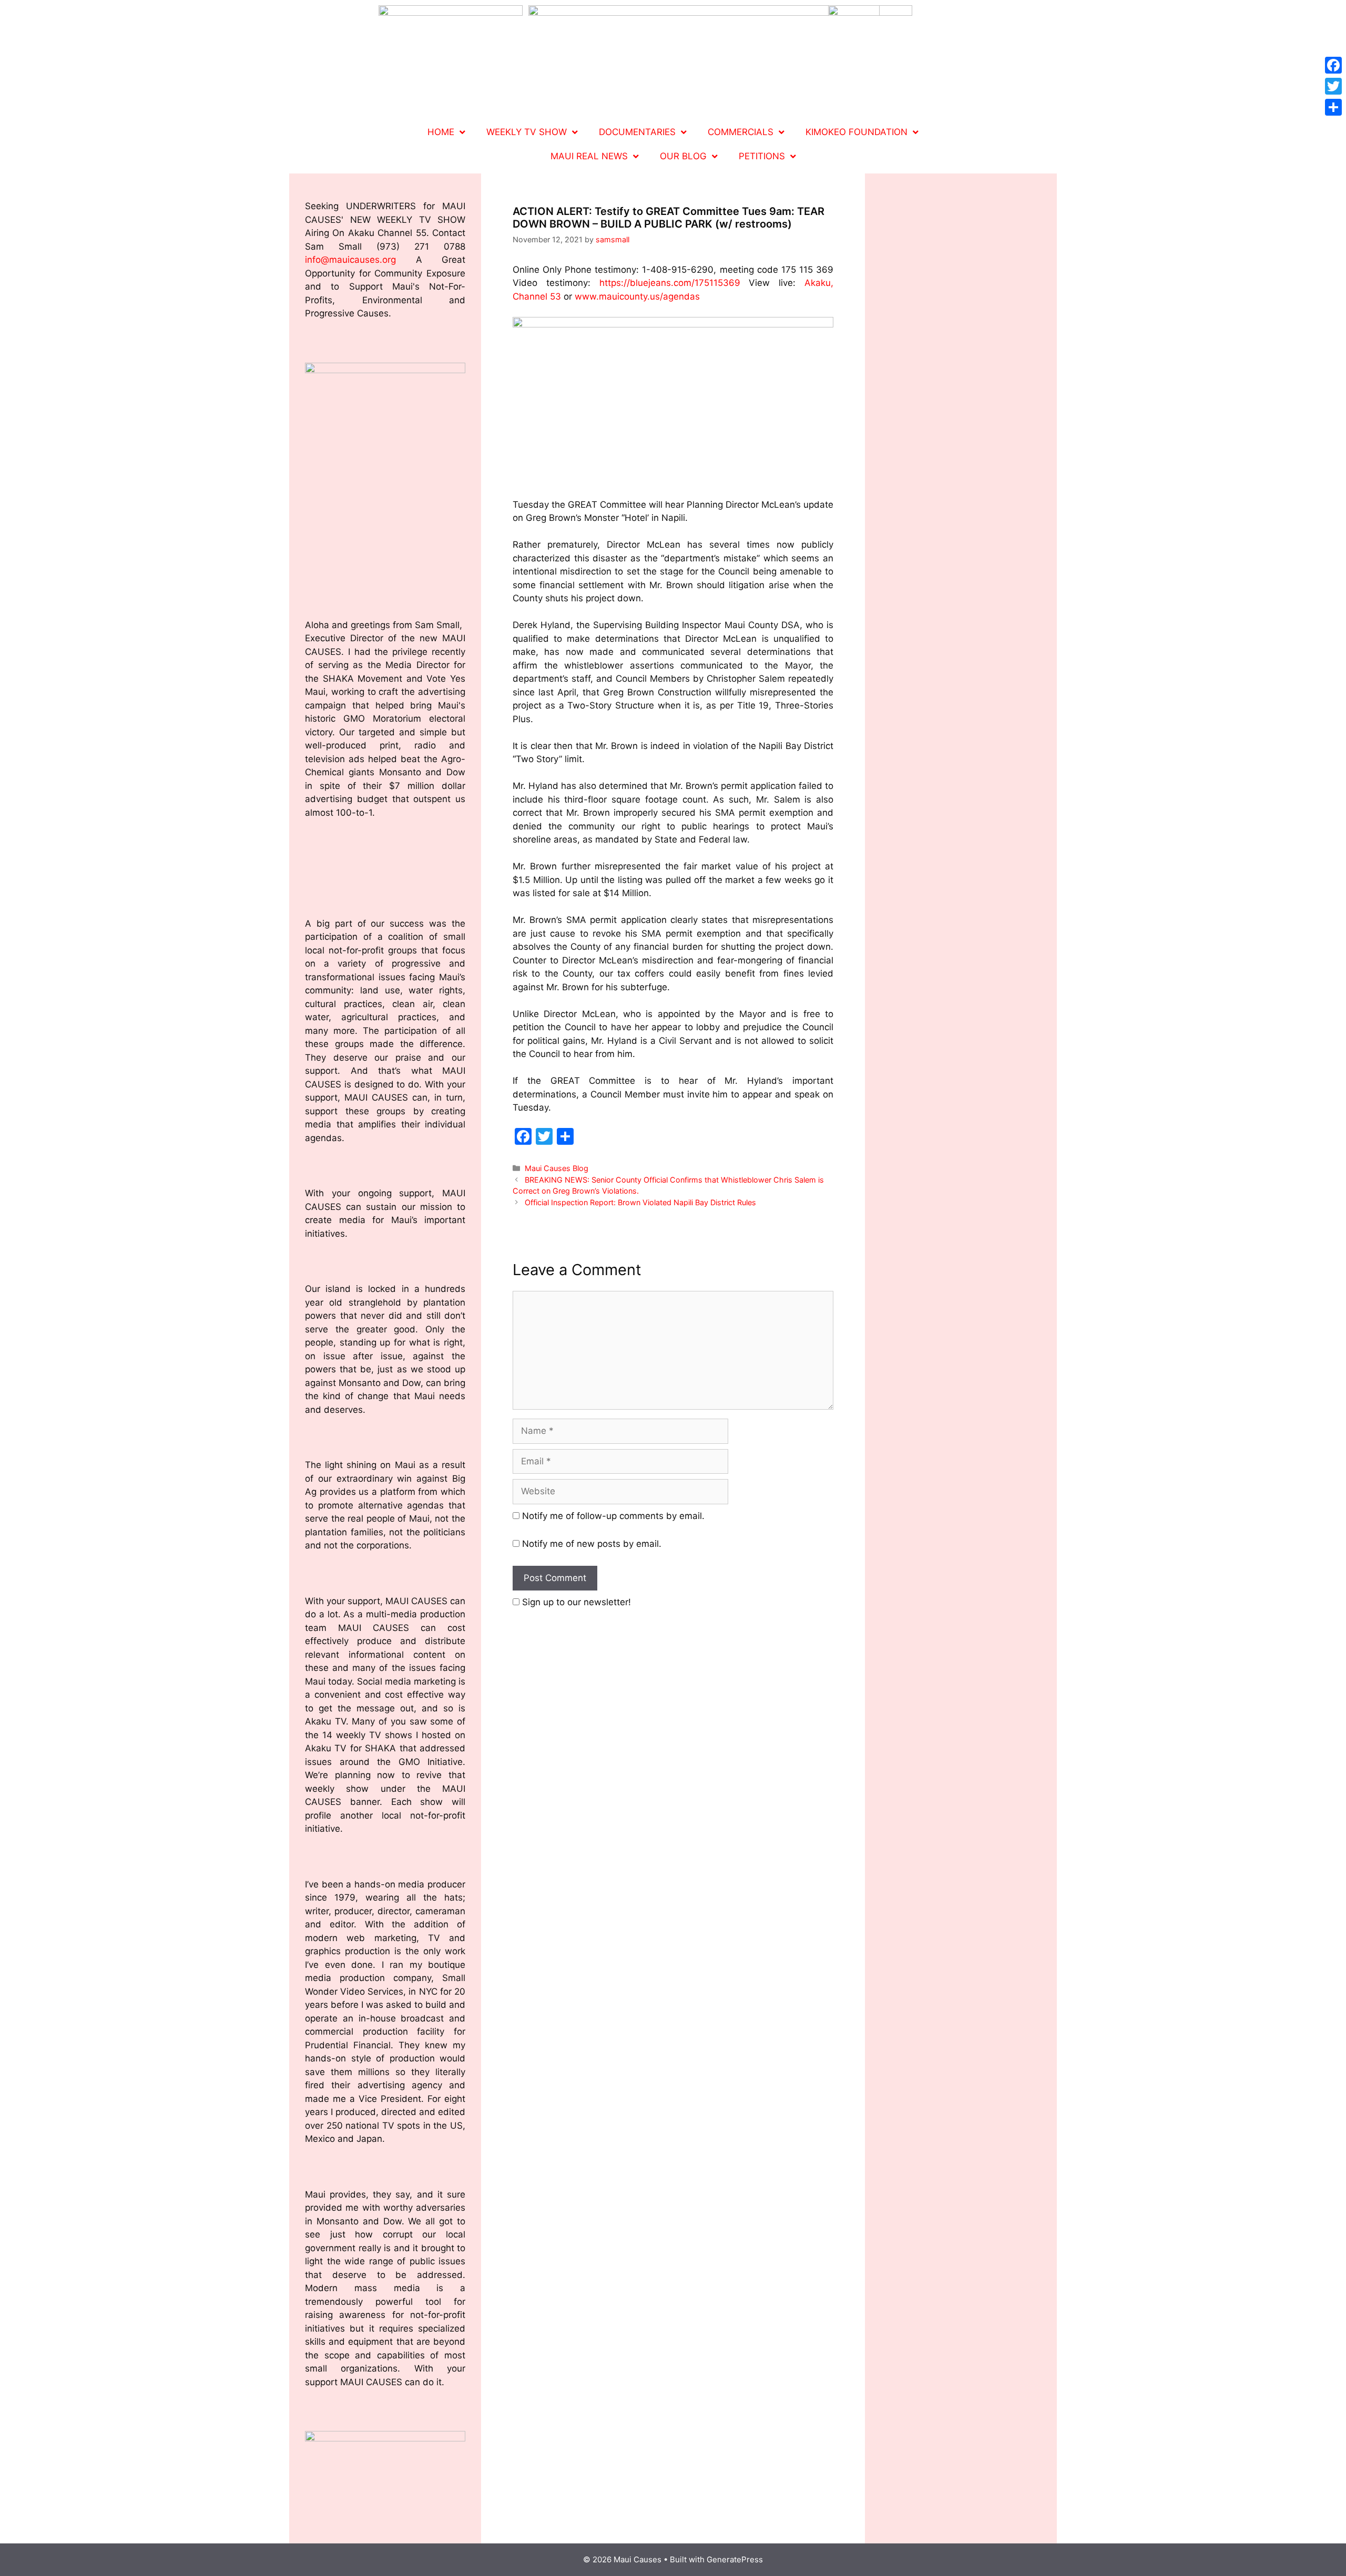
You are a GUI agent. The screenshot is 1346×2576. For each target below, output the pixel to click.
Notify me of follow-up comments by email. (613, 1516)
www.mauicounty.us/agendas (637, 296)
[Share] (1333, 107)
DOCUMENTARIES (637, 132)
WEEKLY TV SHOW (527, 132)
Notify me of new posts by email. (592, 1544)
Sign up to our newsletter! (577, 1602)
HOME (441, 132)
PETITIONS (762, 156)
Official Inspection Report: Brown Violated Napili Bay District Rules (643, 1202)
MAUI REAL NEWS (589, 156)
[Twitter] (1333, 86)
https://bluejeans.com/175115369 (670, 283)
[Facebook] (1333, 65)
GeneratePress (735, 2559)
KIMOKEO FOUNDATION (856, 132)
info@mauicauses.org (350, 260)
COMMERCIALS (741, 132)
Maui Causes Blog (557, 1168)
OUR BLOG (683, 156)
